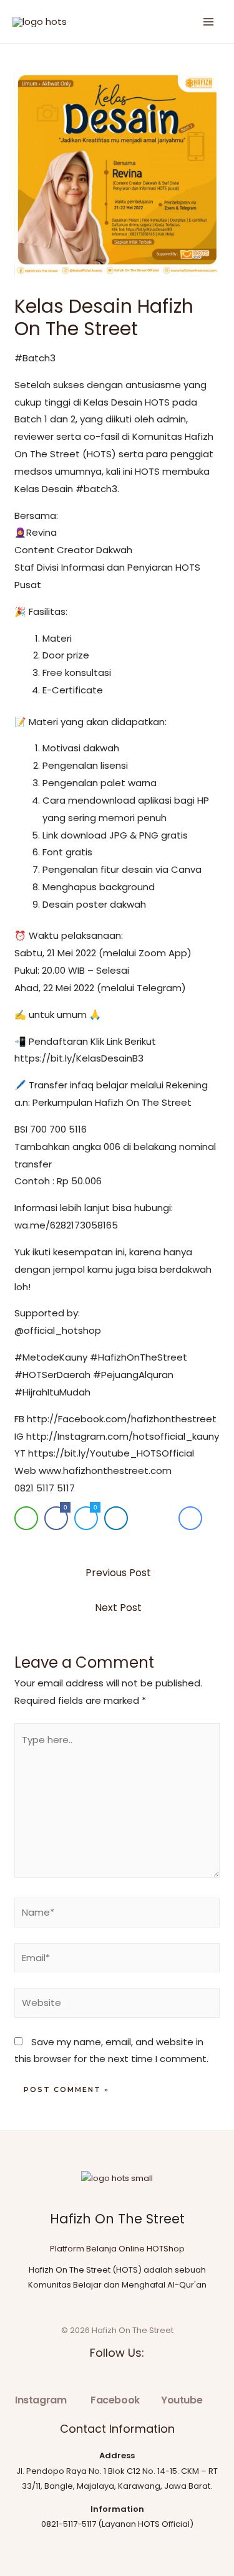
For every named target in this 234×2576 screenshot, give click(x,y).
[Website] (117, 2005)
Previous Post (118, 1573)
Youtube (182, 2400)
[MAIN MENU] (209, 21)
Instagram (41, 2400)
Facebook (115, 2400)
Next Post (118, 1608)
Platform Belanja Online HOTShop (117, 2249)
